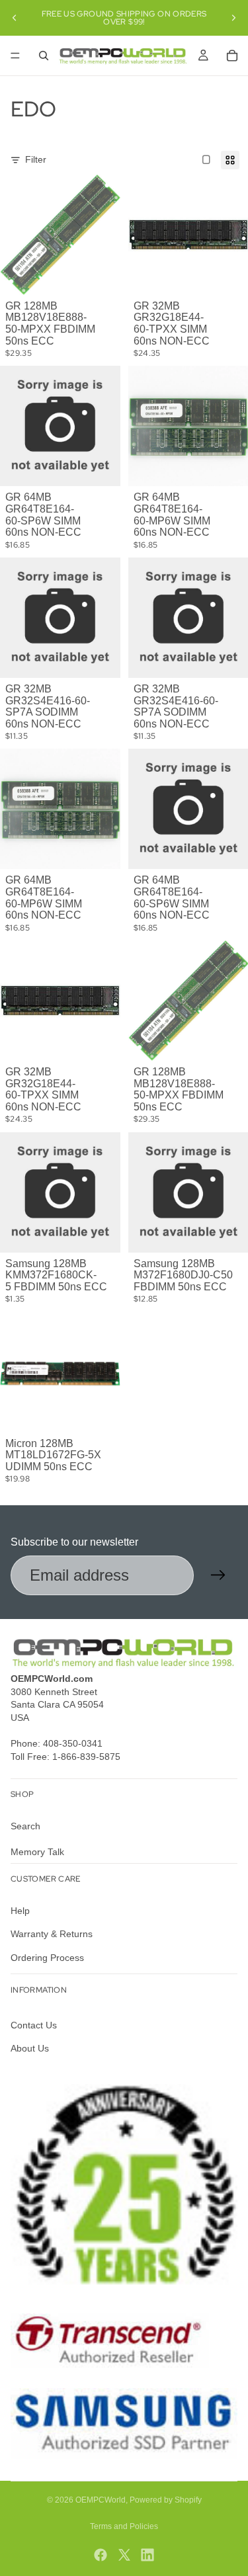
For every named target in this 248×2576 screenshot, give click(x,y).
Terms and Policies (124, 2526)
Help (20, 1911)
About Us (30, 2049)
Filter (36, 159)
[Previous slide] (15, 18)
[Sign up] (218, 1575)
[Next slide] (233, 18)
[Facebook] (101, 2555)
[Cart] (232, 56)
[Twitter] (124, 2555)
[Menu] (15, 56)
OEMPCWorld (101, 2500)
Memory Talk (37, 1852)
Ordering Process (47, 1958)
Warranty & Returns (52, 1934)
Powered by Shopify (166, 2500)
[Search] (44, 56)
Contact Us (34, 2025)
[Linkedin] (147, 2555)
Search (25, 1826)
